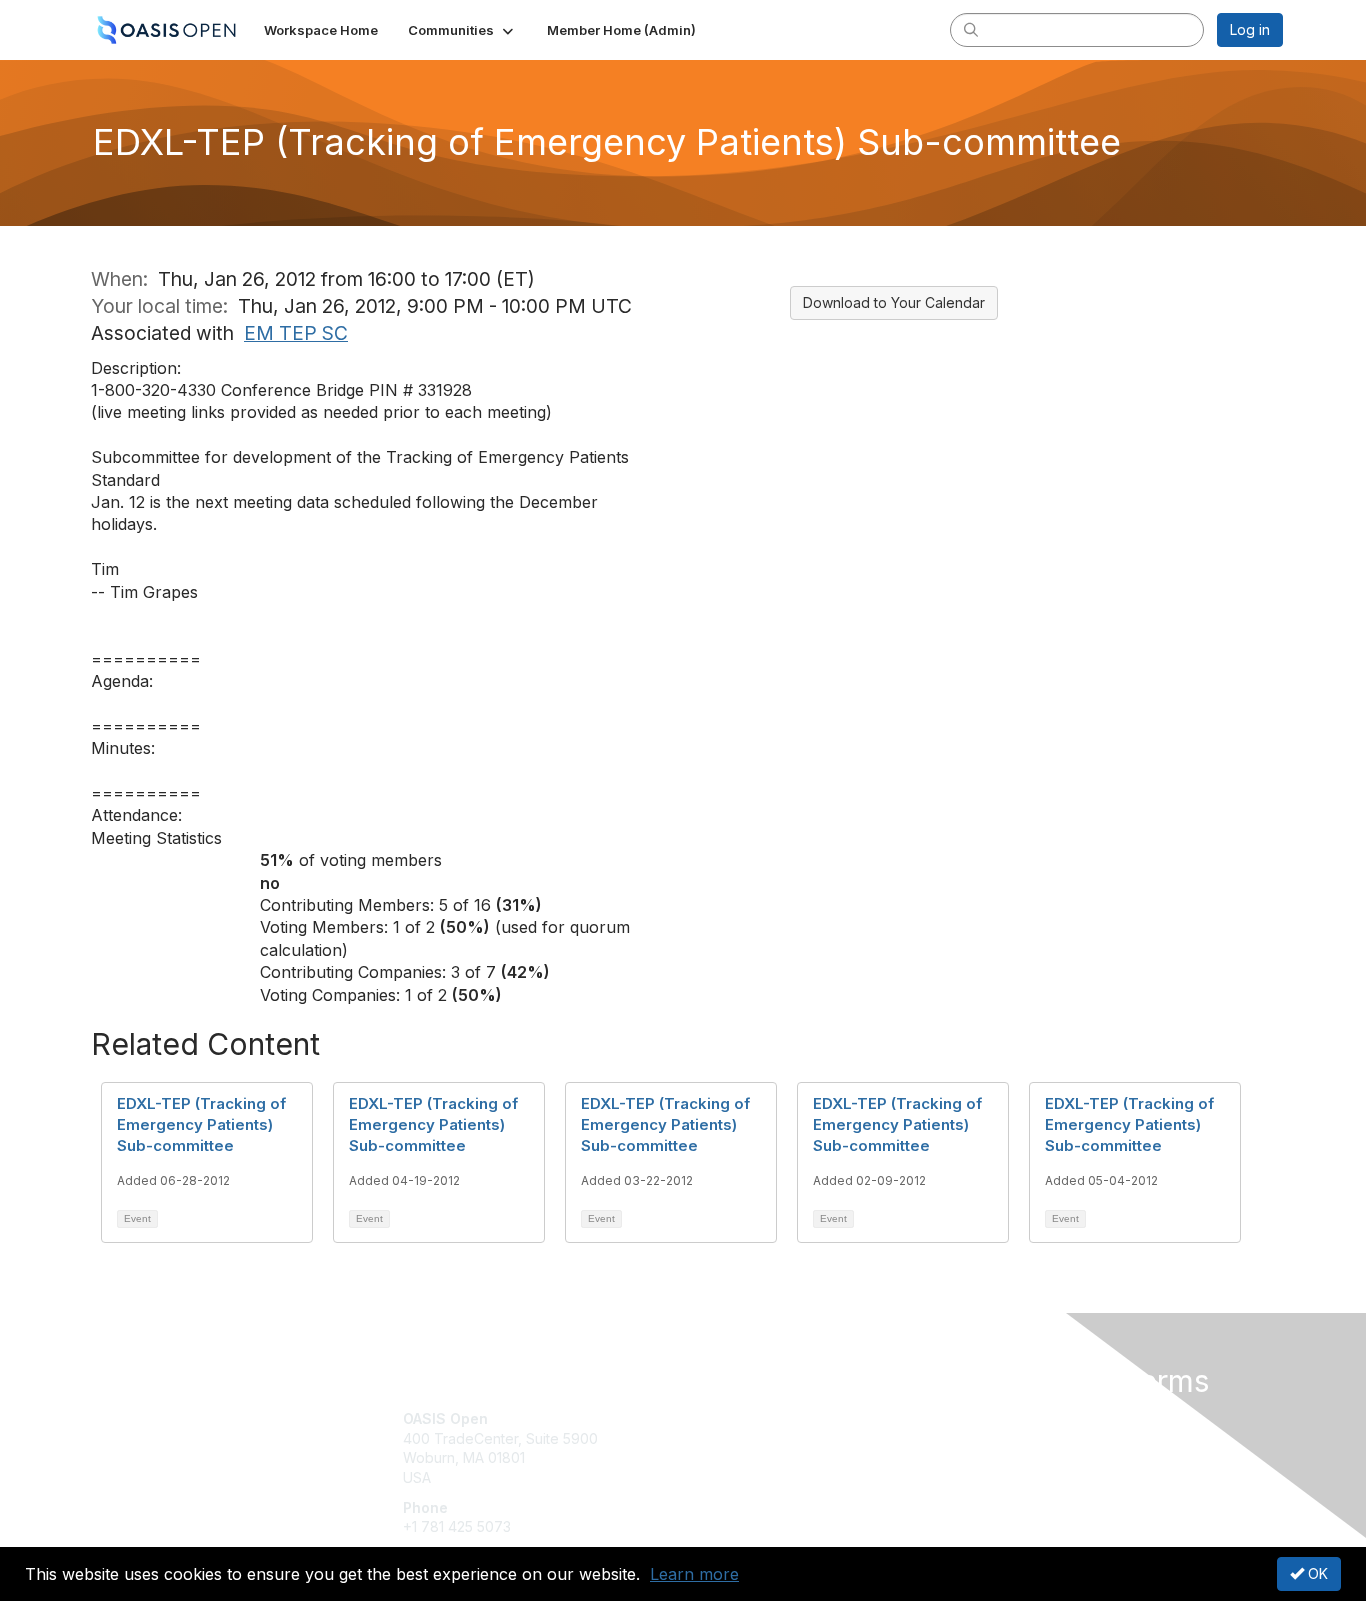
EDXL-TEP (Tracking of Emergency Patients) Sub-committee (201, 1124)
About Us (1010, 1418)
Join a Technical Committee (782, 1477)
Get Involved (733, 1418)
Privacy (1004, 1438)
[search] (971, 29)
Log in (1250, 29)
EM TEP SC (296, 333)
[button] (462, 30)
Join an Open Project (761, 1448)
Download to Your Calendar (894, 302)
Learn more (694, 1574)
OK (1316, 1573)
